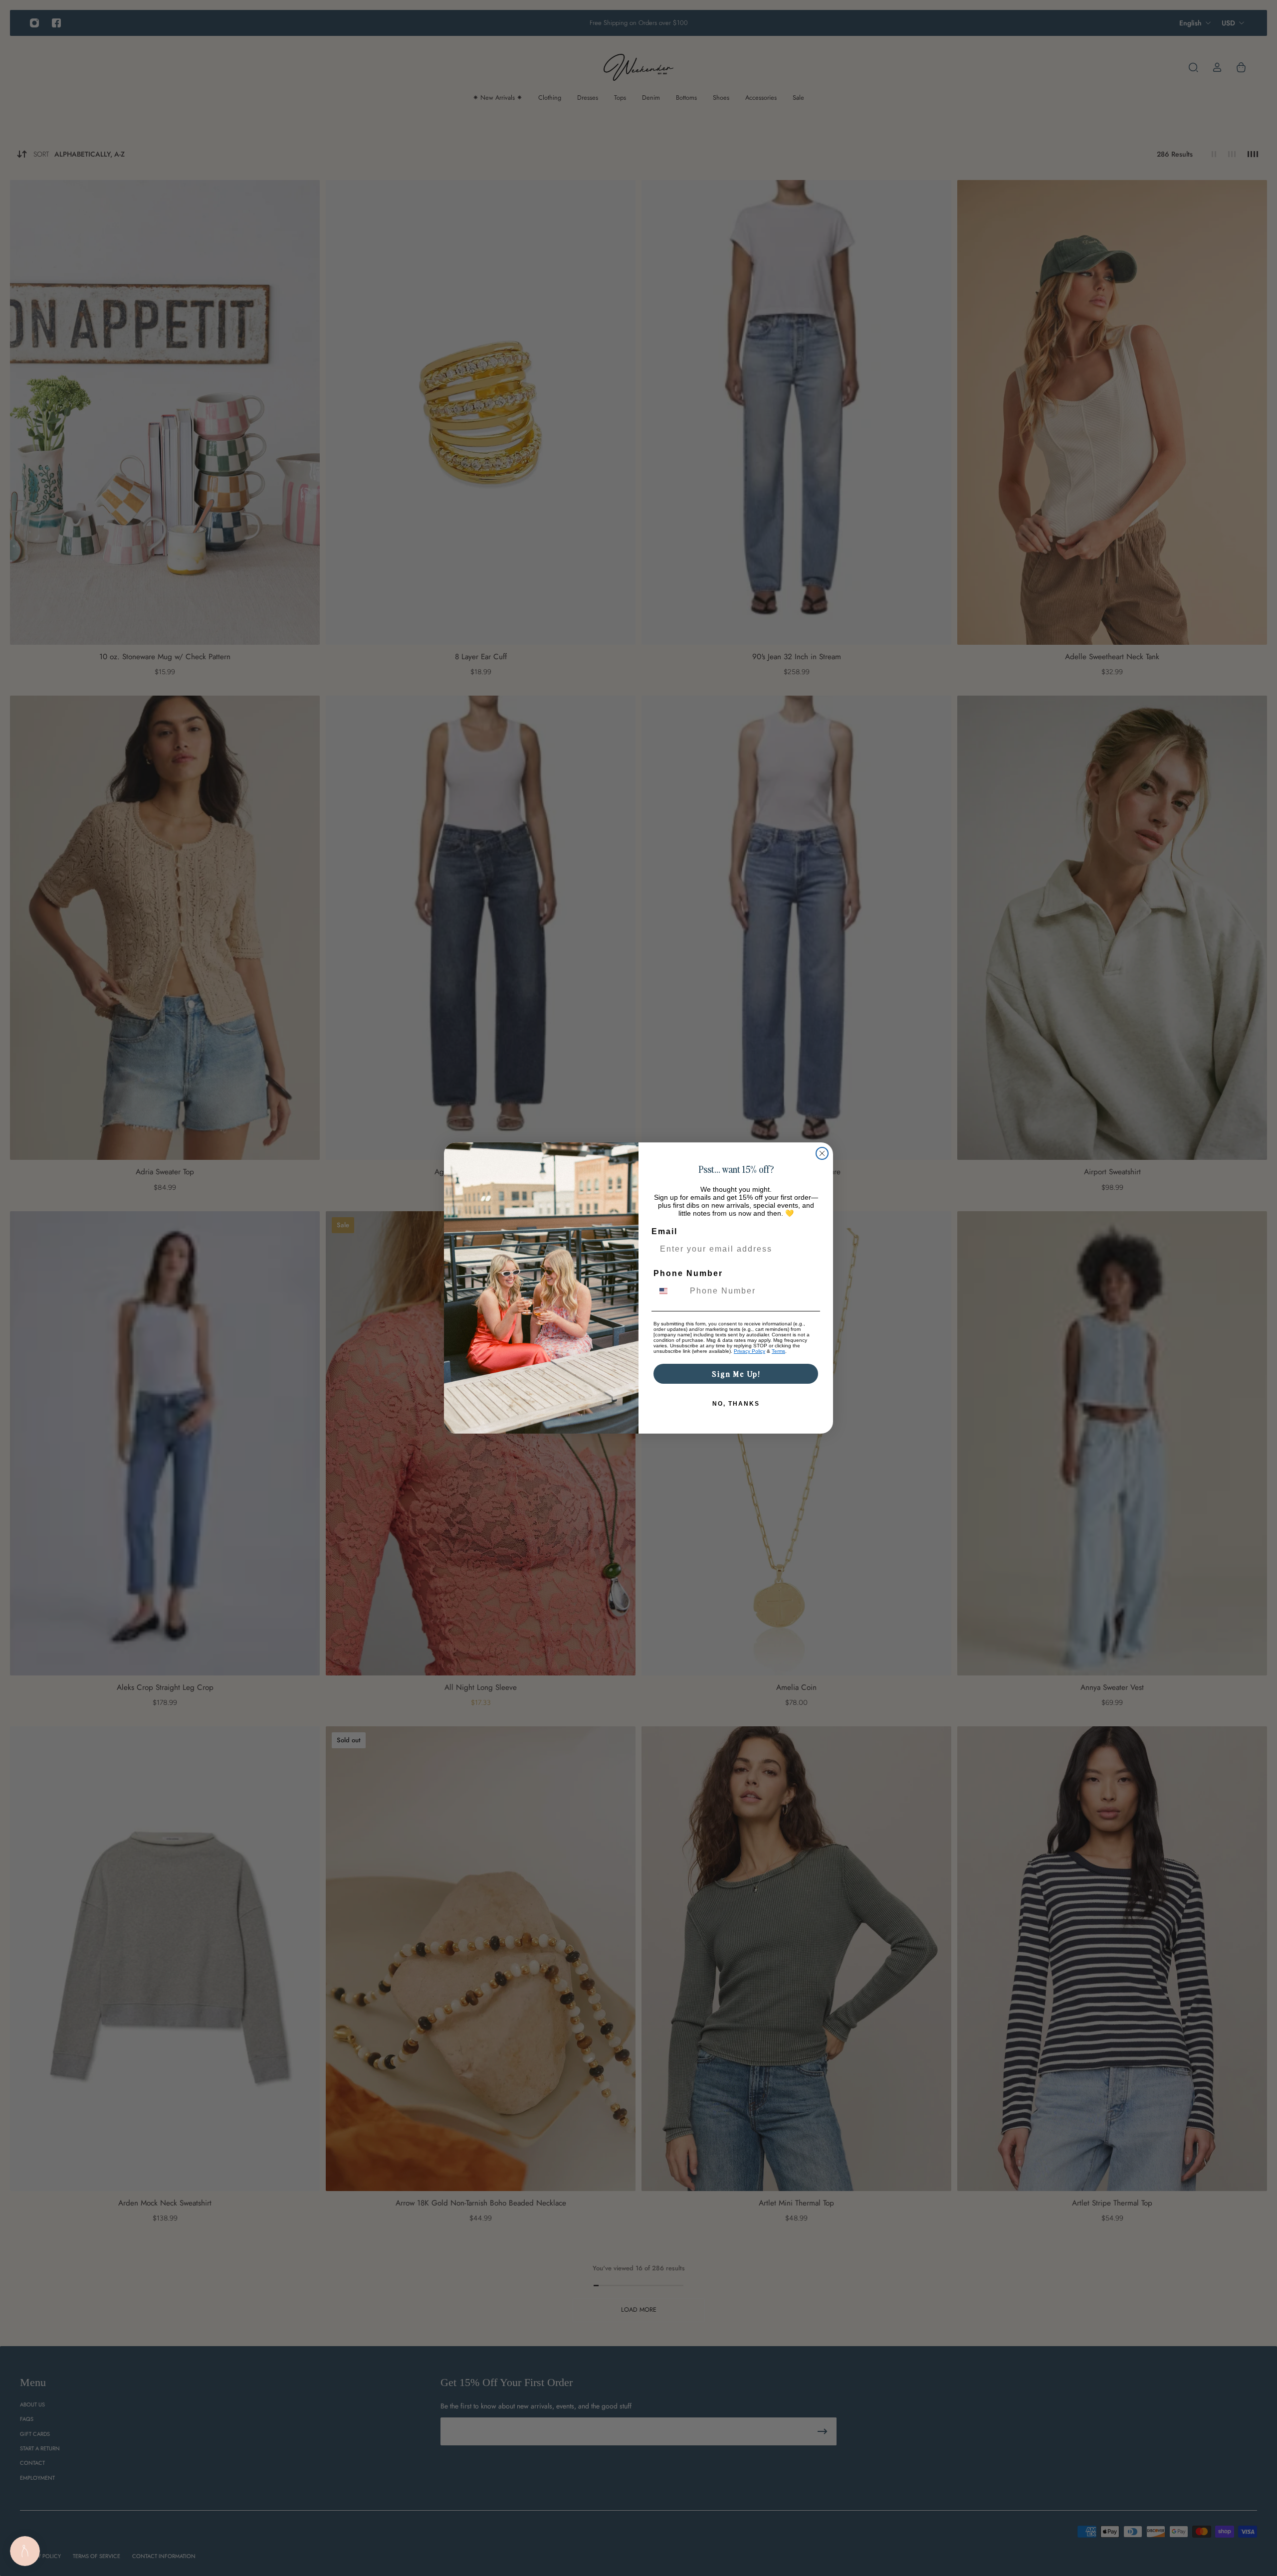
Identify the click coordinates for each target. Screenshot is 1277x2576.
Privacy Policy (749, 1351)
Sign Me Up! (736, 1374)
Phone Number (688, 1273)
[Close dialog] (822, 1153)
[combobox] (669, 1291)
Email (664, 1231)
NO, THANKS (736, 1404)
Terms (778, 1351)
